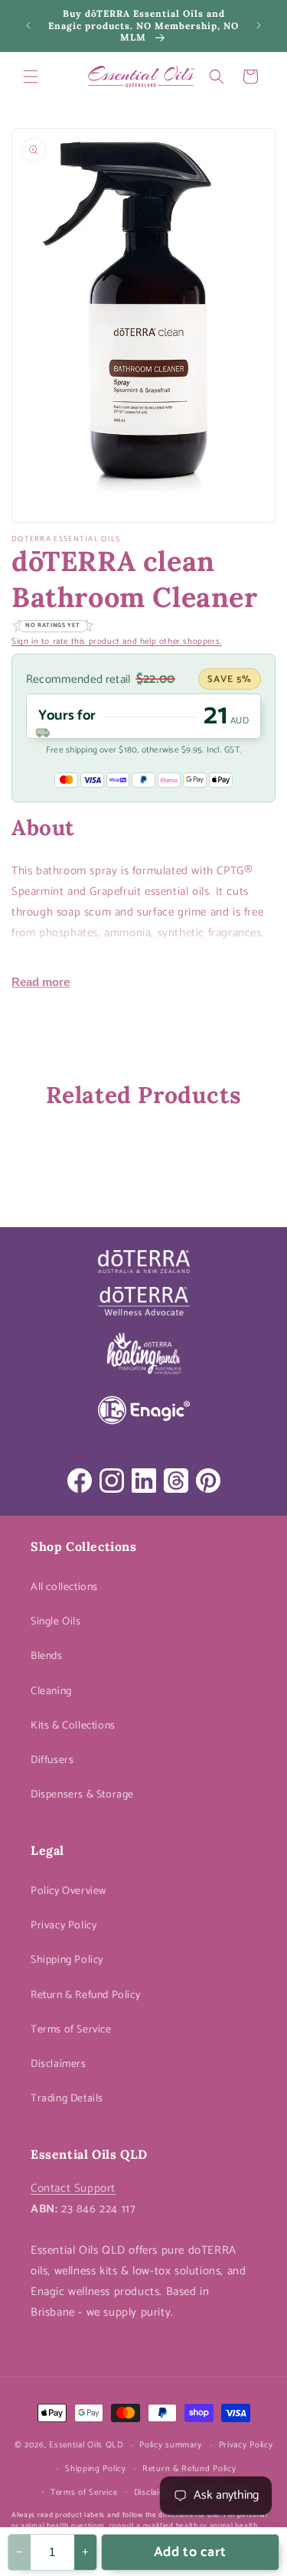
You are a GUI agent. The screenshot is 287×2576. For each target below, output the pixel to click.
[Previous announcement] (28, 25)
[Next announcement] (259, 25)
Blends (47, 1656)
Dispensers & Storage (82, 1795)
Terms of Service (71, 2030)
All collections (64, 1587)
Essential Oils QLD (86, 2445)
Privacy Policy (64, 1926)
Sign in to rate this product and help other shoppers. (117, 642)
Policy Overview (68, 1891)
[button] (31, 77)
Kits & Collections (73, 1726)
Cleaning (51, 1691)
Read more (41, 982)
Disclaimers (59, 2064)
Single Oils (56, 1622)
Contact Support (73, 2188)
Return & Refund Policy (85, 1995)
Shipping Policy (67, 1960)
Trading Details (67, 2099)
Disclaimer (154, 2493)
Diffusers (52, 1760)
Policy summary (171, 2445)
